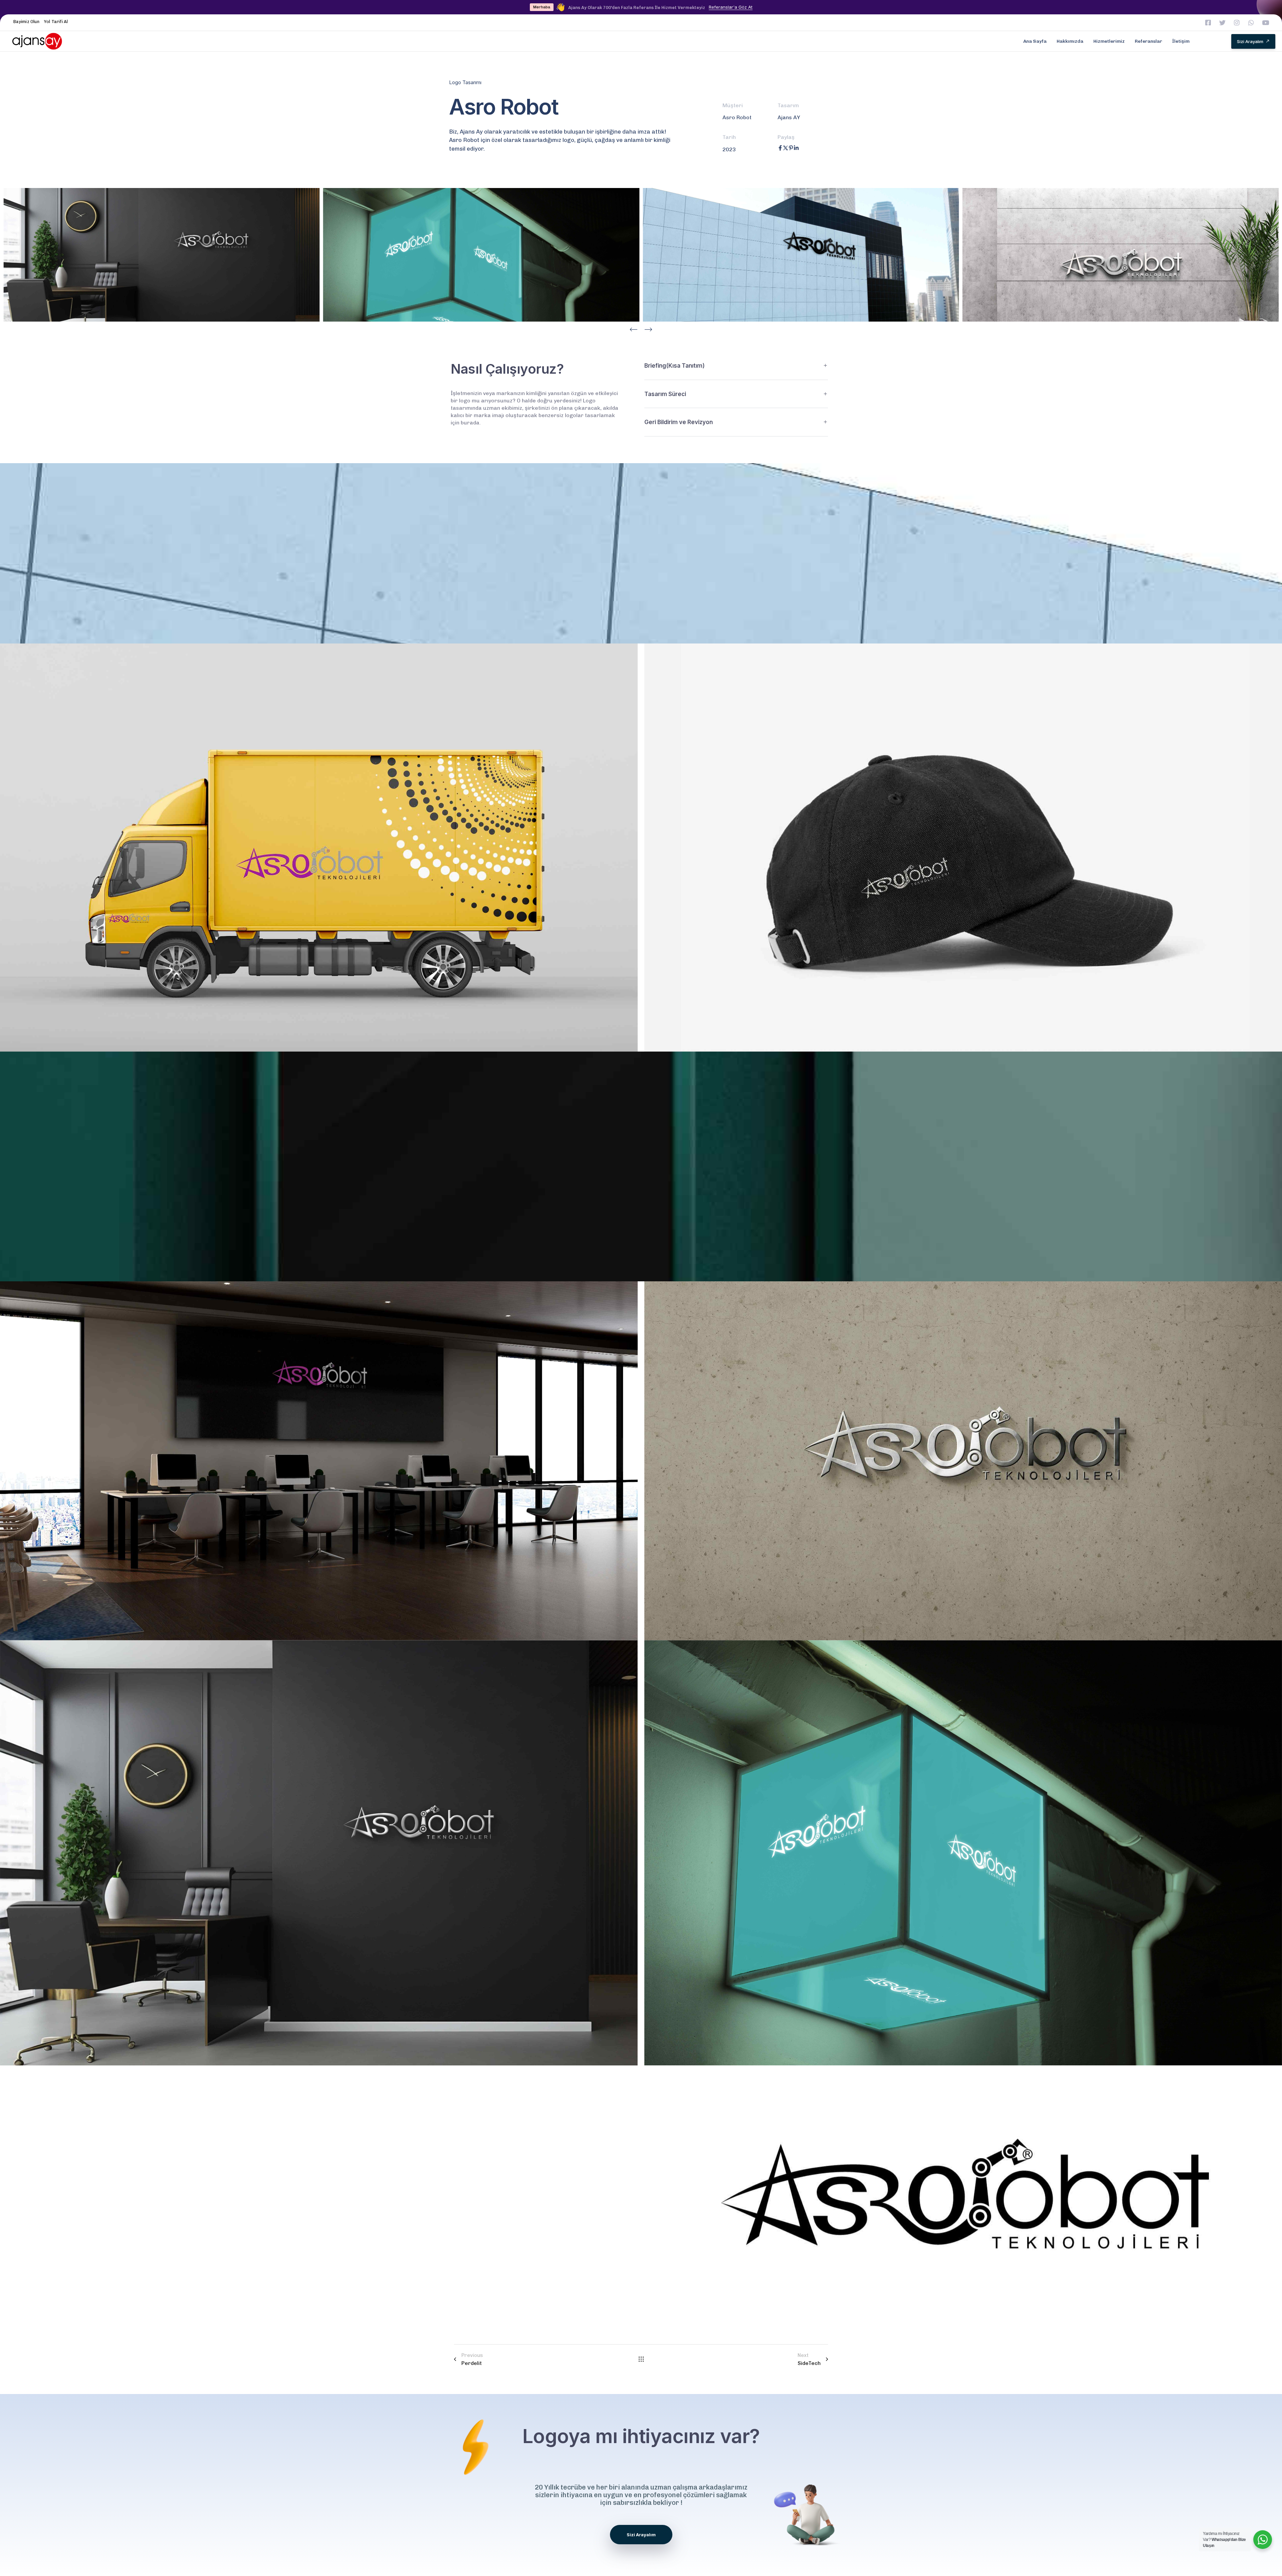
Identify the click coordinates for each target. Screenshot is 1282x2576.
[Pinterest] (791, 149)
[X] (786, 149)
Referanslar (1148, 41)
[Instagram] (1237, 23)
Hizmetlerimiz (1109, 41)
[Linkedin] (796, 149)
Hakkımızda (1070, 41)
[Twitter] (1222, 23)
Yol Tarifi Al (56, 22)
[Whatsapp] (1251, 23)
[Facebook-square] (1208, 23)
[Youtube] (1265, 23)
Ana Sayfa (1035, 41)
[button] (634, 329)
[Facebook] (780, 149)
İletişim (1181, 41)
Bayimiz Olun (26, 22)
